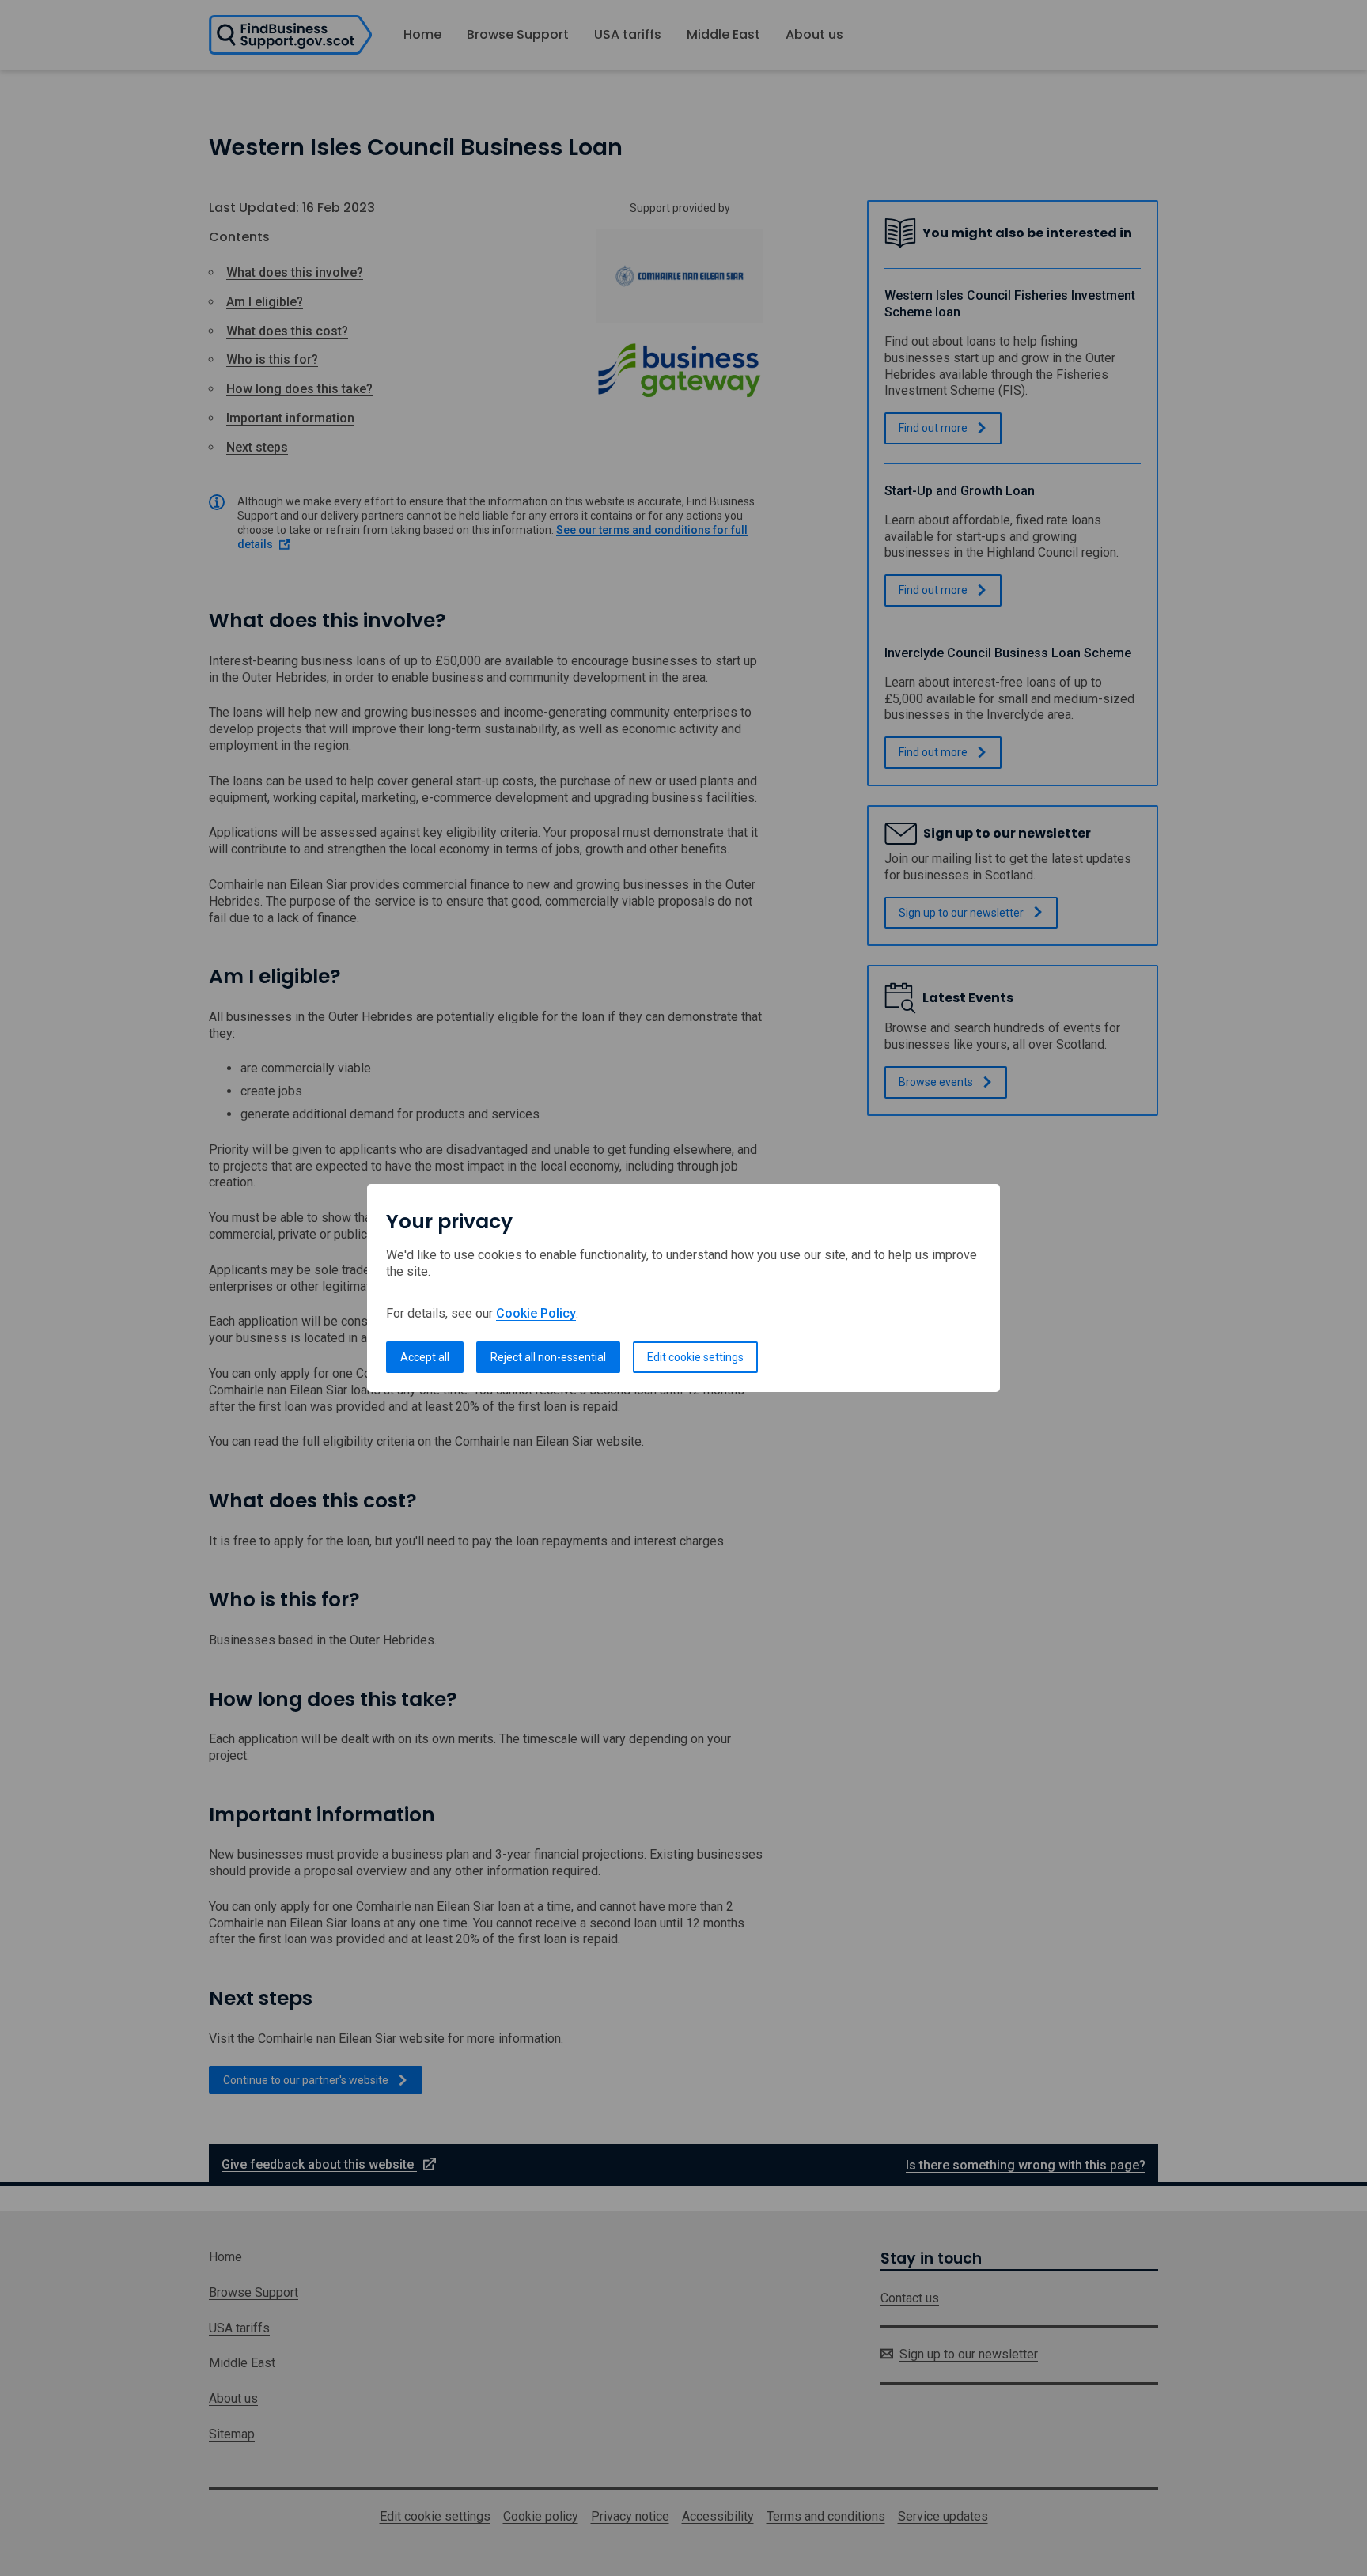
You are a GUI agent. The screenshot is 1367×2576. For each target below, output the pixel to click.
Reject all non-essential (548, 1357)
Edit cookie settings (695, 1357)
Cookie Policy (536, 1313)
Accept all (425, 1357)
